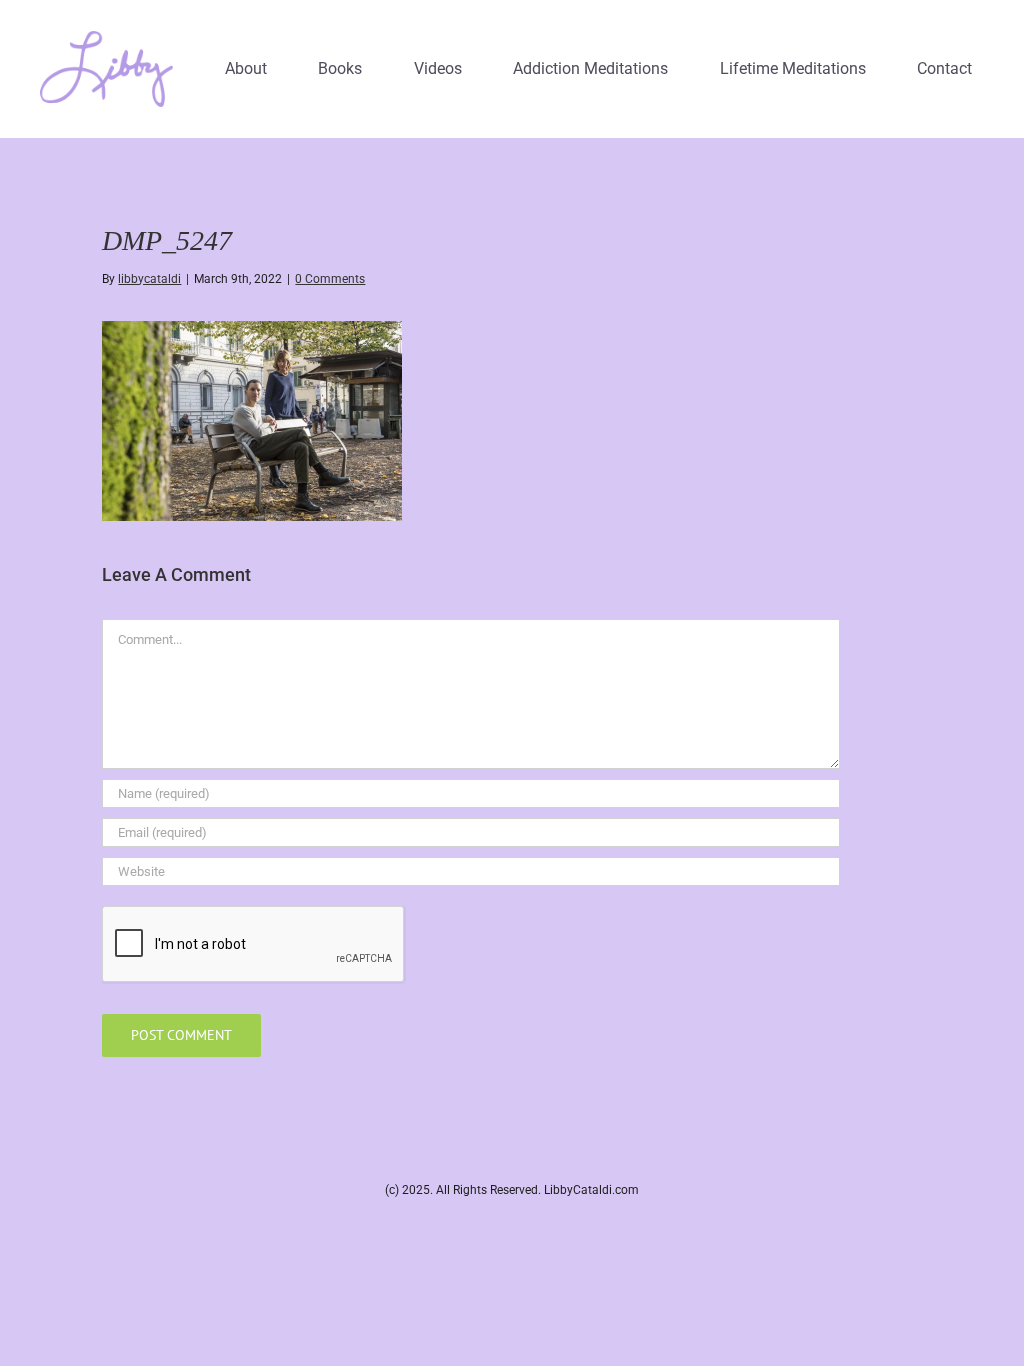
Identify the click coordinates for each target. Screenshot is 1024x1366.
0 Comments (330, 279)
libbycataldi (149, 279)
